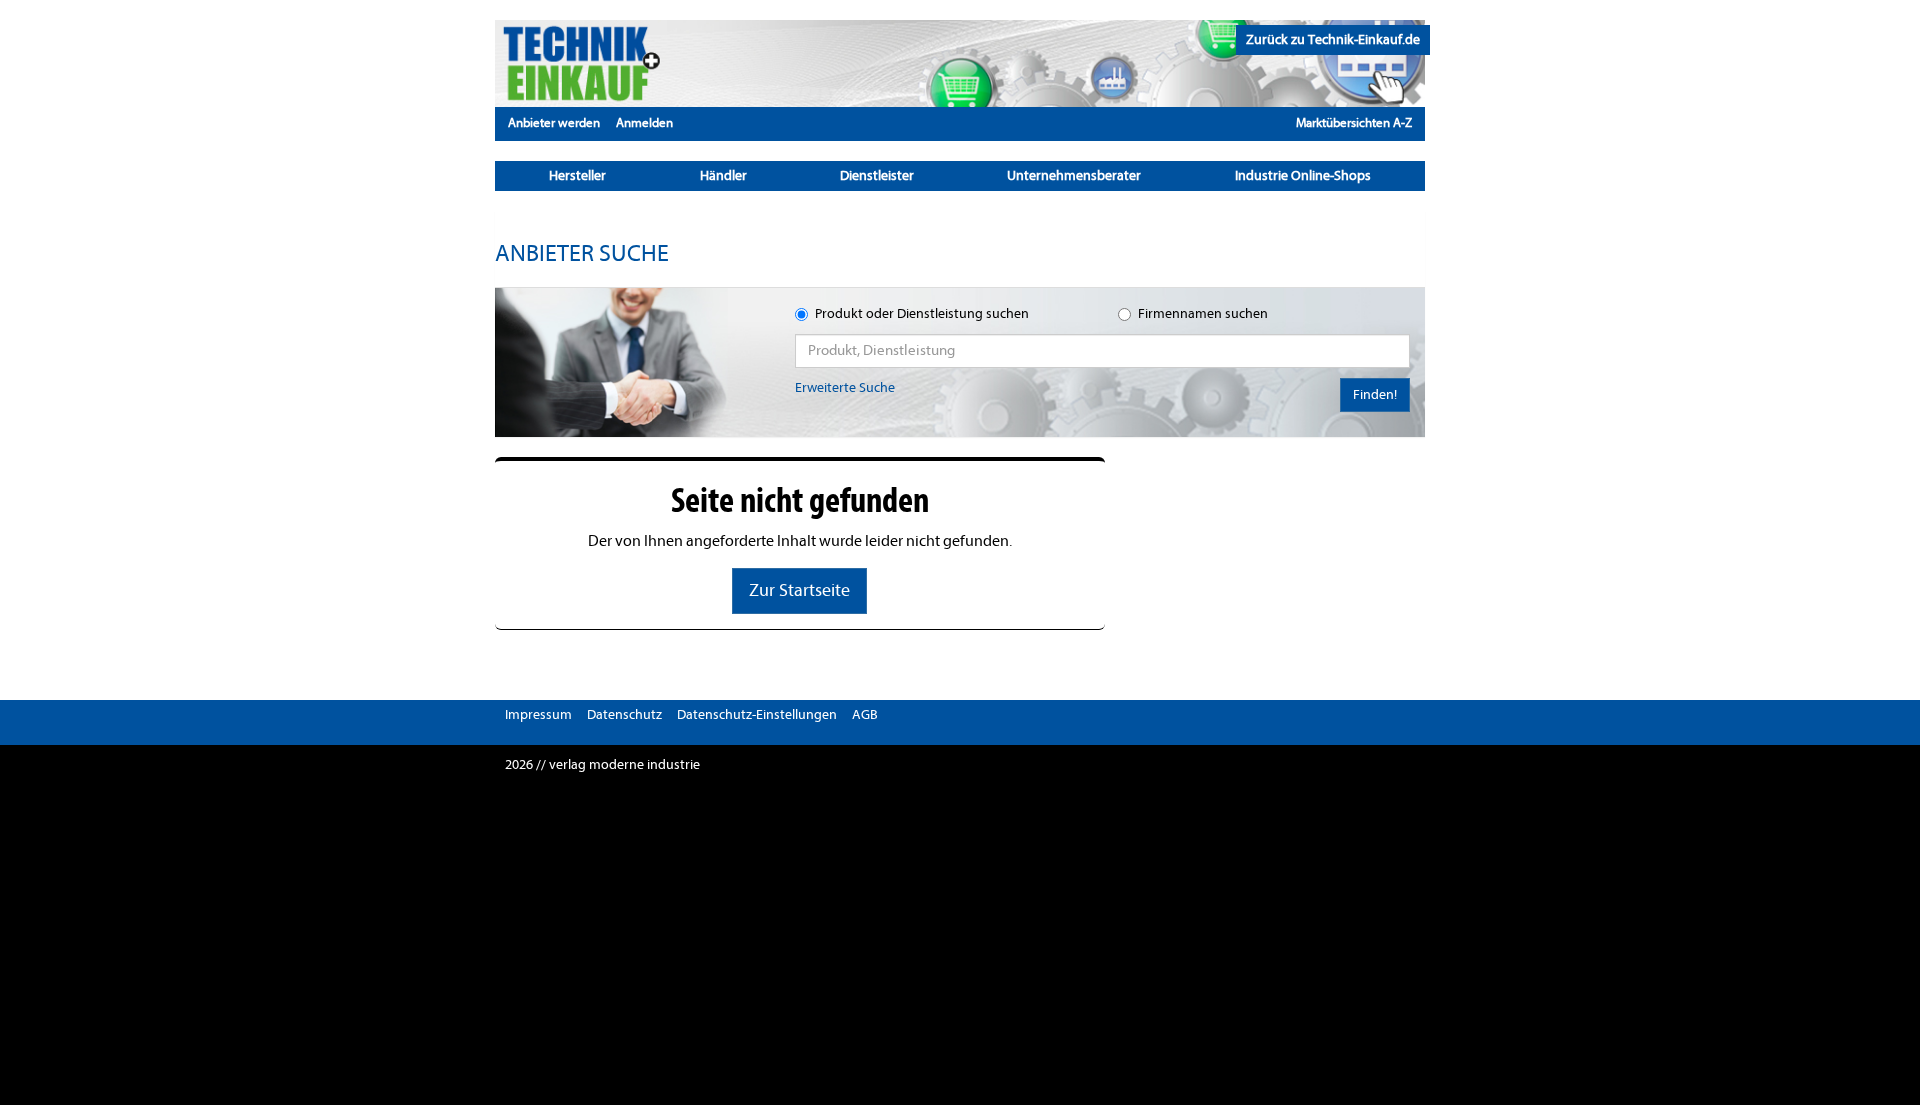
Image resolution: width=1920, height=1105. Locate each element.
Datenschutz (624, 714)
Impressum (538, 714)
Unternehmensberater (1074, 175)
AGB (865, 714)
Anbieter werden (554, 122)
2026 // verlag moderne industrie (602, 764)
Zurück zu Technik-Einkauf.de (1333, 39)
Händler (723, 175)
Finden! (1375, 394)
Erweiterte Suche (845, 387)
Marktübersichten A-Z (1354, 122)
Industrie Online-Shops (1303, 175)
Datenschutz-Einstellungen (757, 714)
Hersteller (577, 175)
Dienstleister (877, 175)
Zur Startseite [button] (799, 590)
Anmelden (644, 122)
